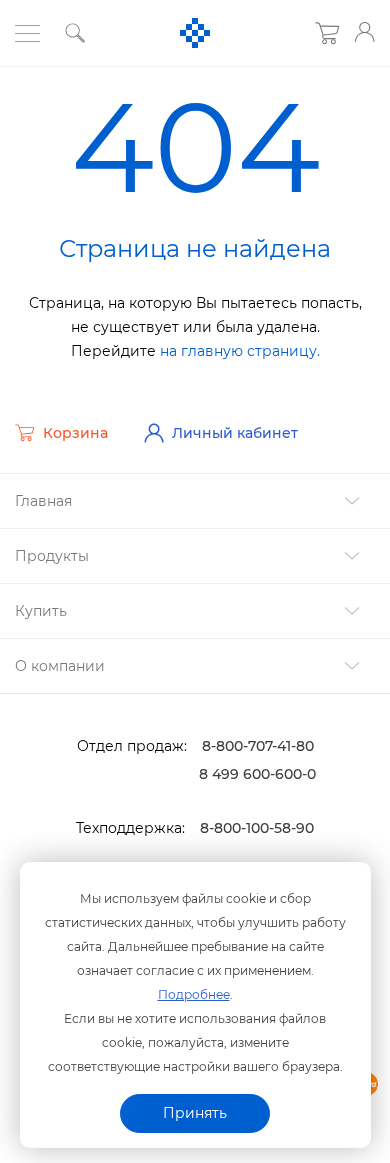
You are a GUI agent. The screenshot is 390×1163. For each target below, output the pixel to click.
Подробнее (194, 994)
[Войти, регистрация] (365, 32)
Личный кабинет (235, 433)
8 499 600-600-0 (257, 774)
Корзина (75, 433)
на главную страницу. (240, 351)
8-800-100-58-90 (257, 828)
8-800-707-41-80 (258, 746)
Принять (195, 1113)
